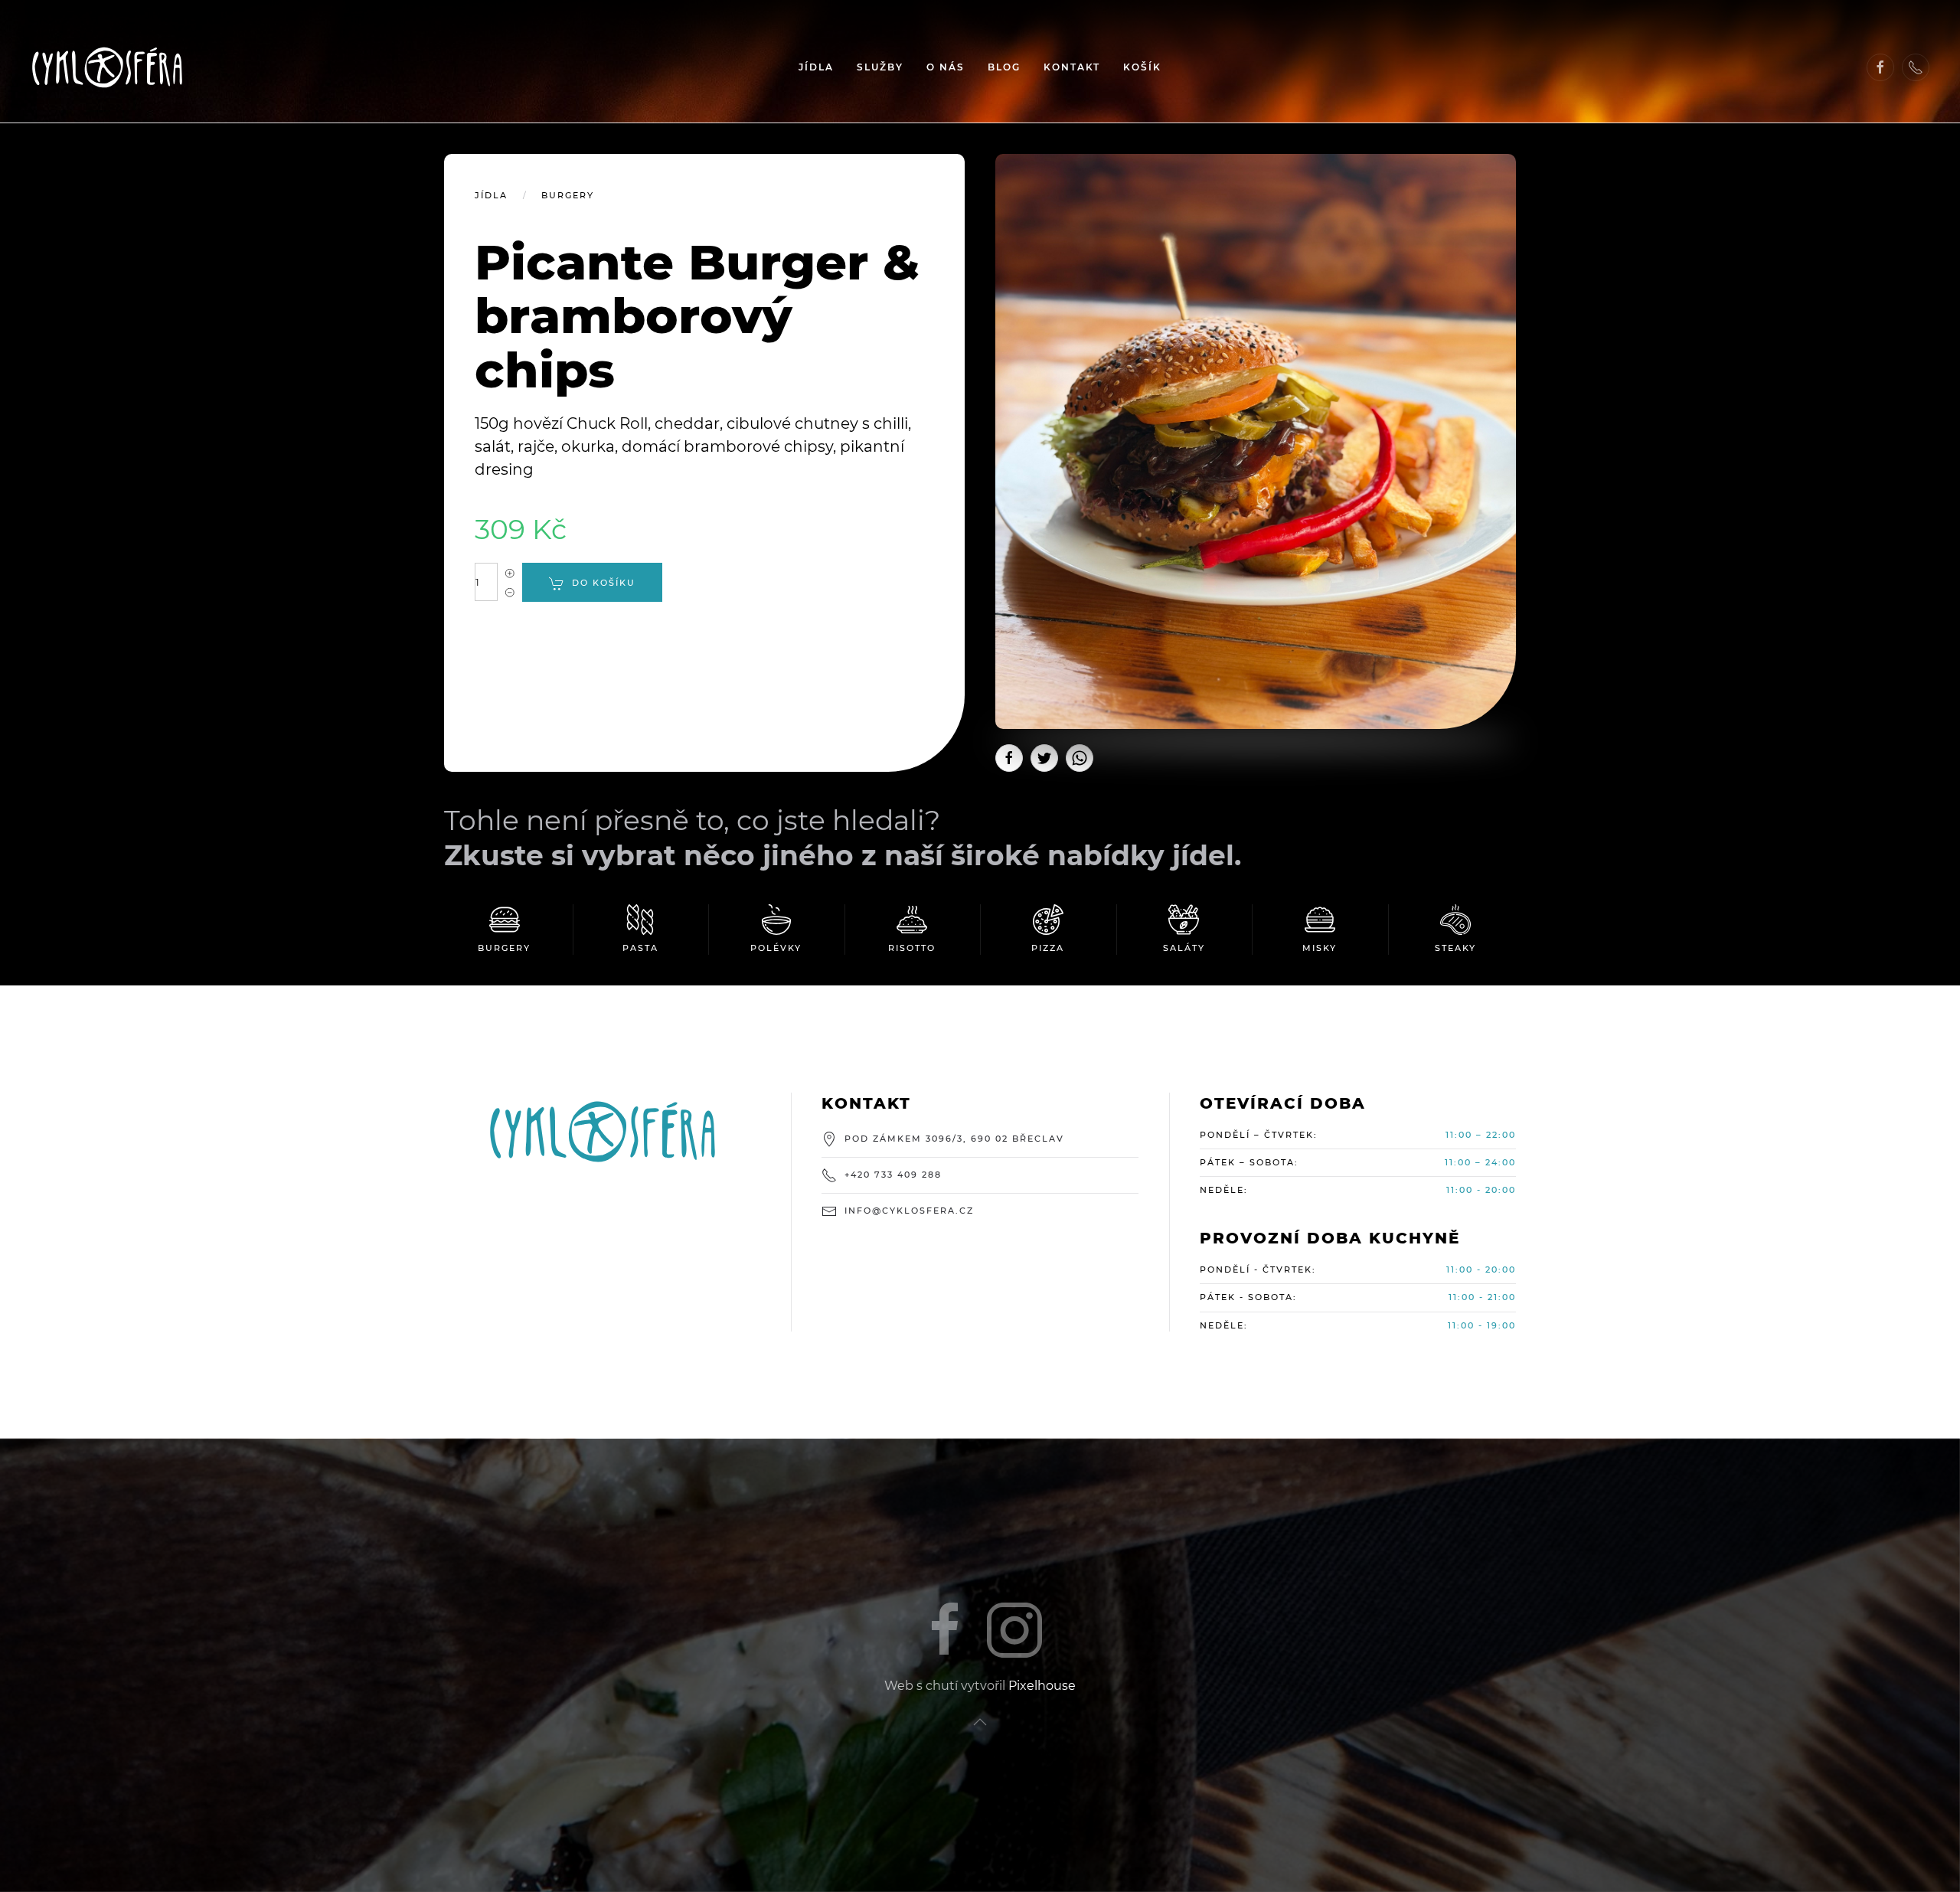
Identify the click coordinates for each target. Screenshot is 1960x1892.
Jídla (816, 67)
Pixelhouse (1042, 1686)
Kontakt (1072, 67)
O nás (946, 67)
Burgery (568, 195)
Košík (1142, 67)
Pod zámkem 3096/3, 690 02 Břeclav (954, 1139)
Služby (880, 67)
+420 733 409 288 (893, 1175)
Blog (1004, 67)
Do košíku (604, 583)
